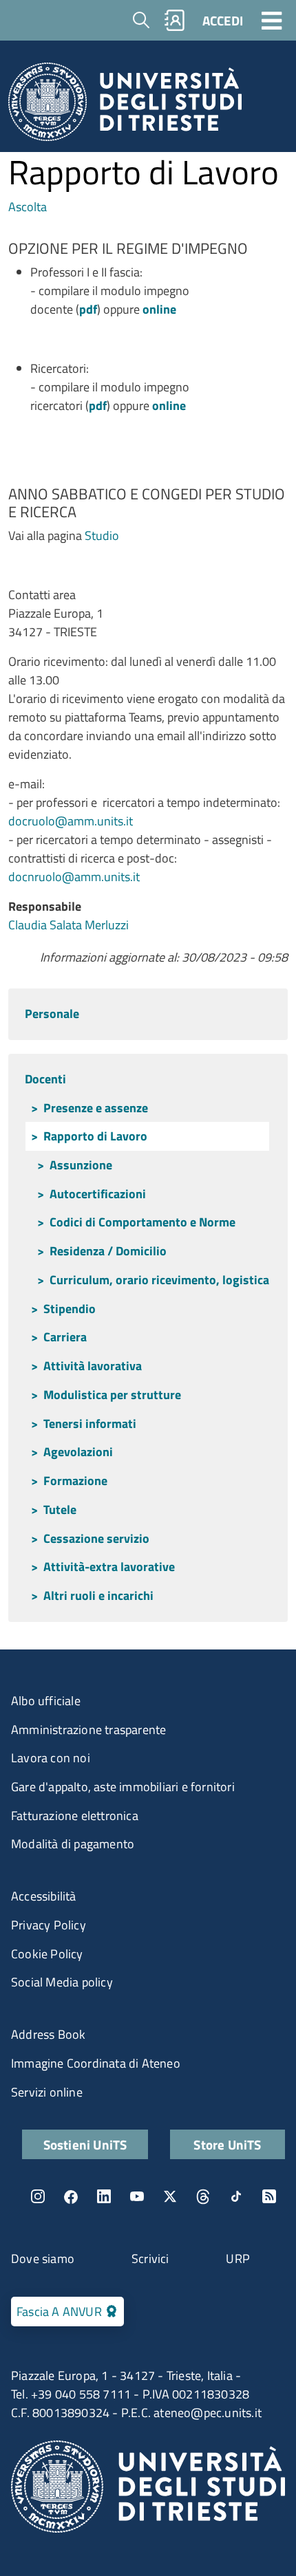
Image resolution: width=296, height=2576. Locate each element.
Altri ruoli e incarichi (98, 1595)
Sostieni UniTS (85, 2144)
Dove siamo (43, 2259)
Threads (203, 2196)
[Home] (125, 106)
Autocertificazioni (98, 1194)
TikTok (236, 2196)
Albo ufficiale (46, 1701)
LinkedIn (104, 2196)
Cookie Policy (47, 1954)
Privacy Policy (49, 1925)
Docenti (45, 1079)
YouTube (137, 2196)
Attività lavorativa (93, 1366)
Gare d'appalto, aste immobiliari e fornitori (123, 1787)
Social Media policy (62, 1982)
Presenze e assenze (96, 1108)
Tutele (60, 1509)
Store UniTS (227, 2144)
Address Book (48, 2034)
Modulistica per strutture (112, 1395)
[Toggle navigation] (272, 20)
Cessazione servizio (96, 1538)
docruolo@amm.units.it (71, 821)
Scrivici (150, 2259)
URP (238, 2259)
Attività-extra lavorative (109, 1567)
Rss (269, 2196)
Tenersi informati (90, 1424)
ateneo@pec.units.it (208, 2413)
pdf (88, 309)
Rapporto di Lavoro (95, 1136)
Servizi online (47, 2092)
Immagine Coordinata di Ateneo (96, 2063)
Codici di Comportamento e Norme (142, 1222)
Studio (102, 535)
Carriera (65, 1337)
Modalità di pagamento (73, 1844)
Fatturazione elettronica (75, 1816)
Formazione (75, 1481)
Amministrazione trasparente (88, 1730)
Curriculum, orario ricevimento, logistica (159, 1280)
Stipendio (70, 1309)
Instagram (38, 2196)
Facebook (71, 2196)
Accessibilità (44, 1896)
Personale (52, 1014)
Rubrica (175, 20)
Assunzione (81, 1165)
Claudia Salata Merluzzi (68, 925)
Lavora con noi (51, 1758)
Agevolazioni (78, 1452)
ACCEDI (223, 20)
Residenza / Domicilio (108, 1251)
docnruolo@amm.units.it (74, 877)
